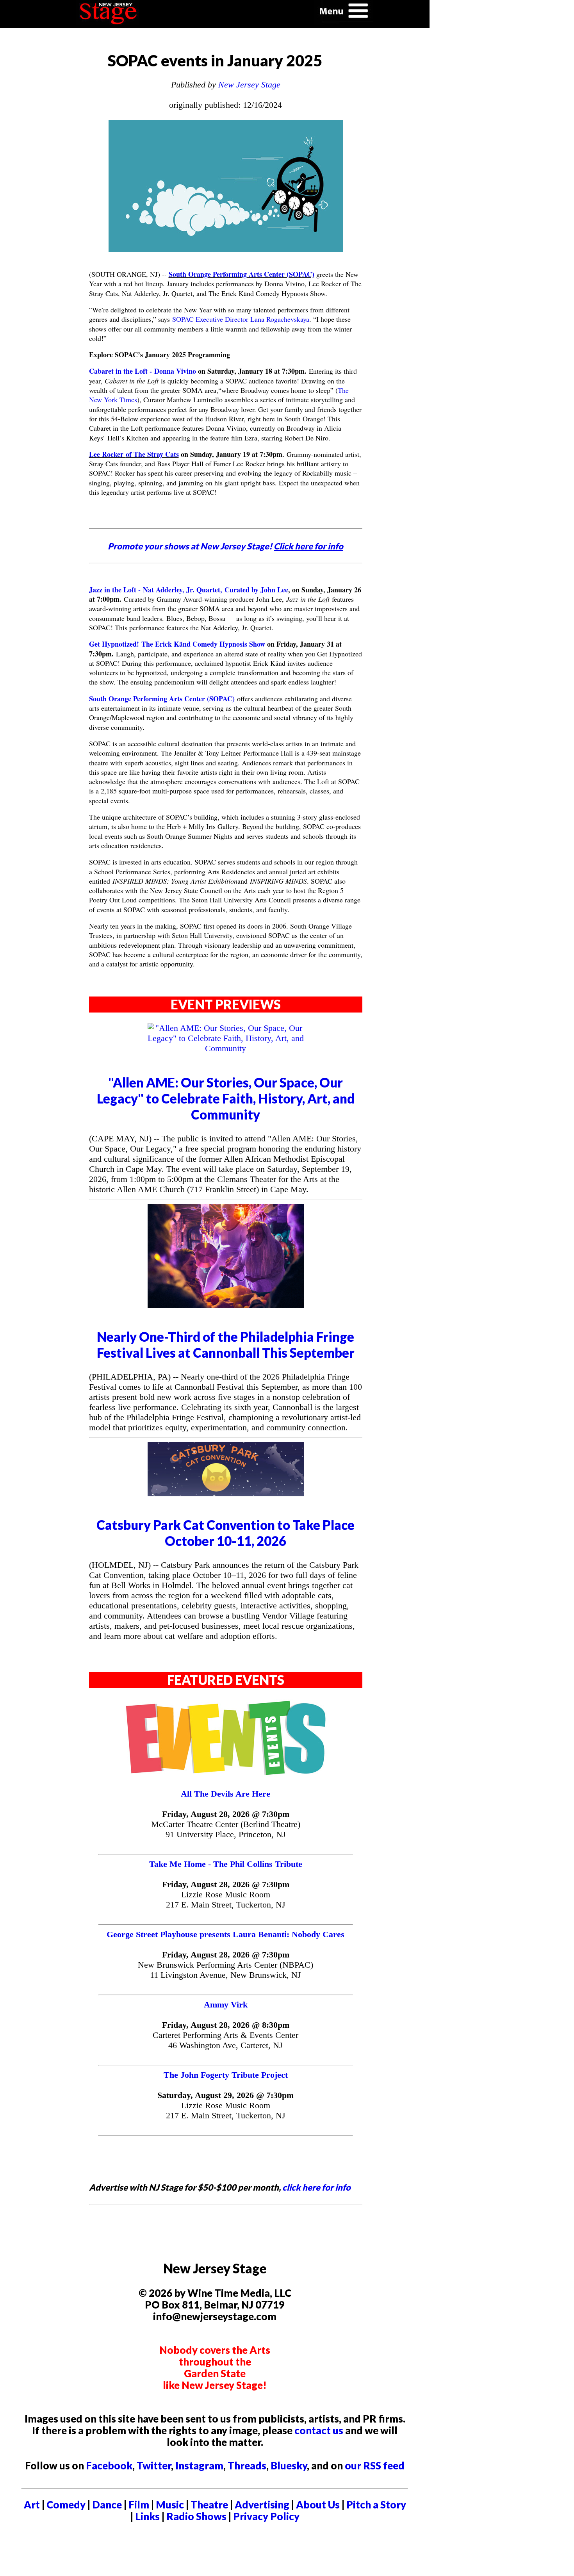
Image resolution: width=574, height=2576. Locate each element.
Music (170, 2505)
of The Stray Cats (152, 454)
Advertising (262, 2505)
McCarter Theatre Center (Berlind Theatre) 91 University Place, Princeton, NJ (226, 1829)
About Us (318, 2505)
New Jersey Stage (249, 85)
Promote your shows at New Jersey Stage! (225, 546)
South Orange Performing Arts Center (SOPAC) (242, 274)
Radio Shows (196, 2516)
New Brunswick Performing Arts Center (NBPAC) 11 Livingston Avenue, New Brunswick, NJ (225, 1970)
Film (139, 2505)
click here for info (316, 2187)
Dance (107, 2505)
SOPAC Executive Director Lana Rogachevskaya (241, 319)
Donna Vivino (175, 371)
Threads (247, 2465)
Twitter (154, 2465)
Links (147, 2516)
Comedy (66, 2505)
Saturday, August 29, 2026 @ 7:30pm (225, 2095)
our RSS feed (375, 2465)
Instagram (199, 2465)
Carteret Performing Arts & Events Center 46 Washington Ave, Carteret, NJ (225, 2040)
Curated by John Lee (256, 590)
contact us (319, 2430)
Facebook (109, 2465)
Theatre (209, 2505)
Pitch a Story (376, 2505)
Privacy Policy (266, 2516)
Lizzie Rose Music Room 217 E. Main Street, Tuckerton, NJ (226, 1899)
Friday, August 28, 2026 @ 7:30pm (226, 1814)
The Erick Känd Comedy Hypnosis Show (203, 644)
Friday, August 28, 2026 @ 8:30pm (226, 2025)
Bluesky (289, 2465)
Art (32, 2505)
